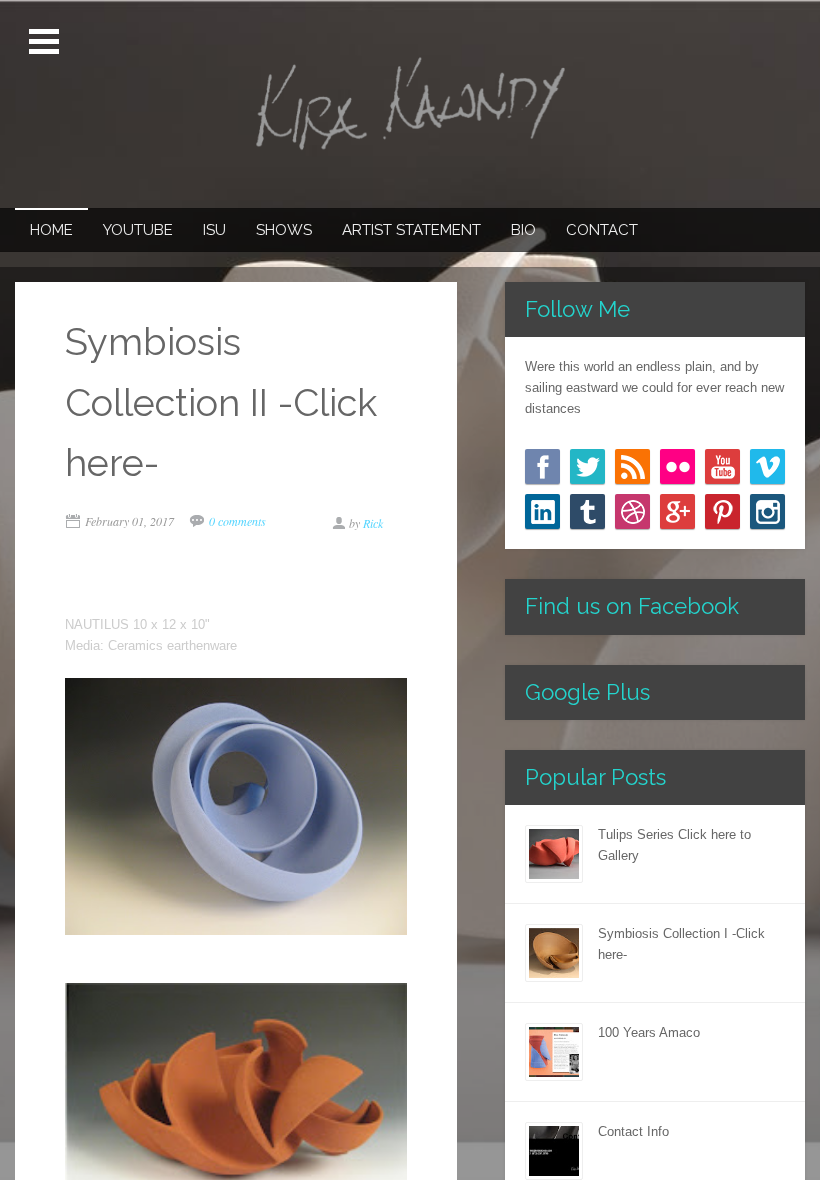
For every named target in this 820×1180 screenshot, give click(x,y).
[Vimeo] (767, 466)
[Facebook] (542, 466)
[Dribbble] (632, 511)
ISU (214, 230)
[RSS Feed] (632, 466)
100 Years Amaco (649, 1032)
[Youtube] (722, 466)
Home (51, 230)
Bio (523, 230)
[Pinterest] (722, 511)
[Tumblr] (587, 511)
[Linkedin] (542, 511)
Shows (284, 230)
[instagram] (767, 511)
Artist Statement (411, 230)
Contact (602, 230)
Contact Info (633, 1131)
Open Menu (46, 42)
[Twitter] (587, 466)
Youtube (138, 230)
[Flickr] (677, 466)
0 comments (237, 521)
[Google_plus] (677, 511)
